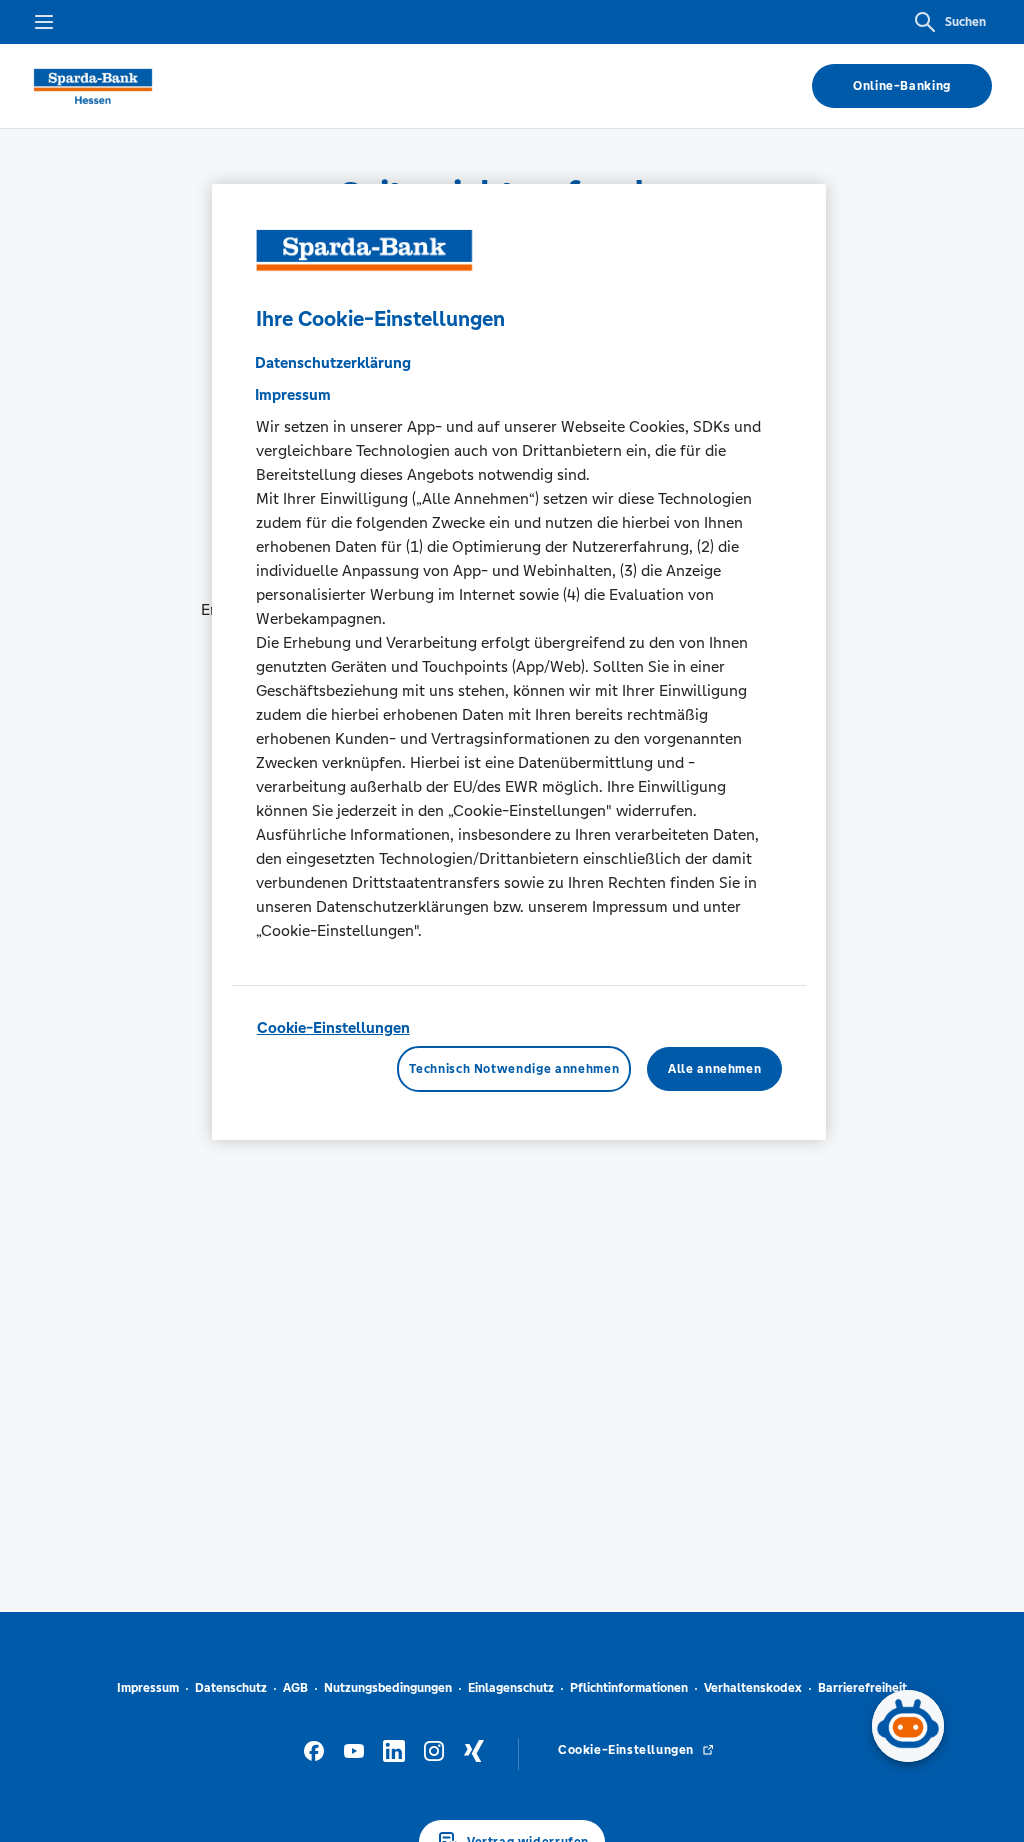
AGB (295, 1688)
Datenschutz (231, 1688)
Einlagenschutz (511, 1688)
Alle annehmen (714, 1069)
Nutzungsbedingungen (388, 1688)
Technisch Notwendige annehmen (514, 1069)
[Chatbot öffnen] (908, 1726)
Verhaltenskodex (753, 1688)
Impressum (148, 1688)
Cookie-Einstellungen (333, 1027)
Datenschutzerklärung (333, 362)
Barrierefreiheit (862, 1688)
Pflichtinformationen (629, 1688)
